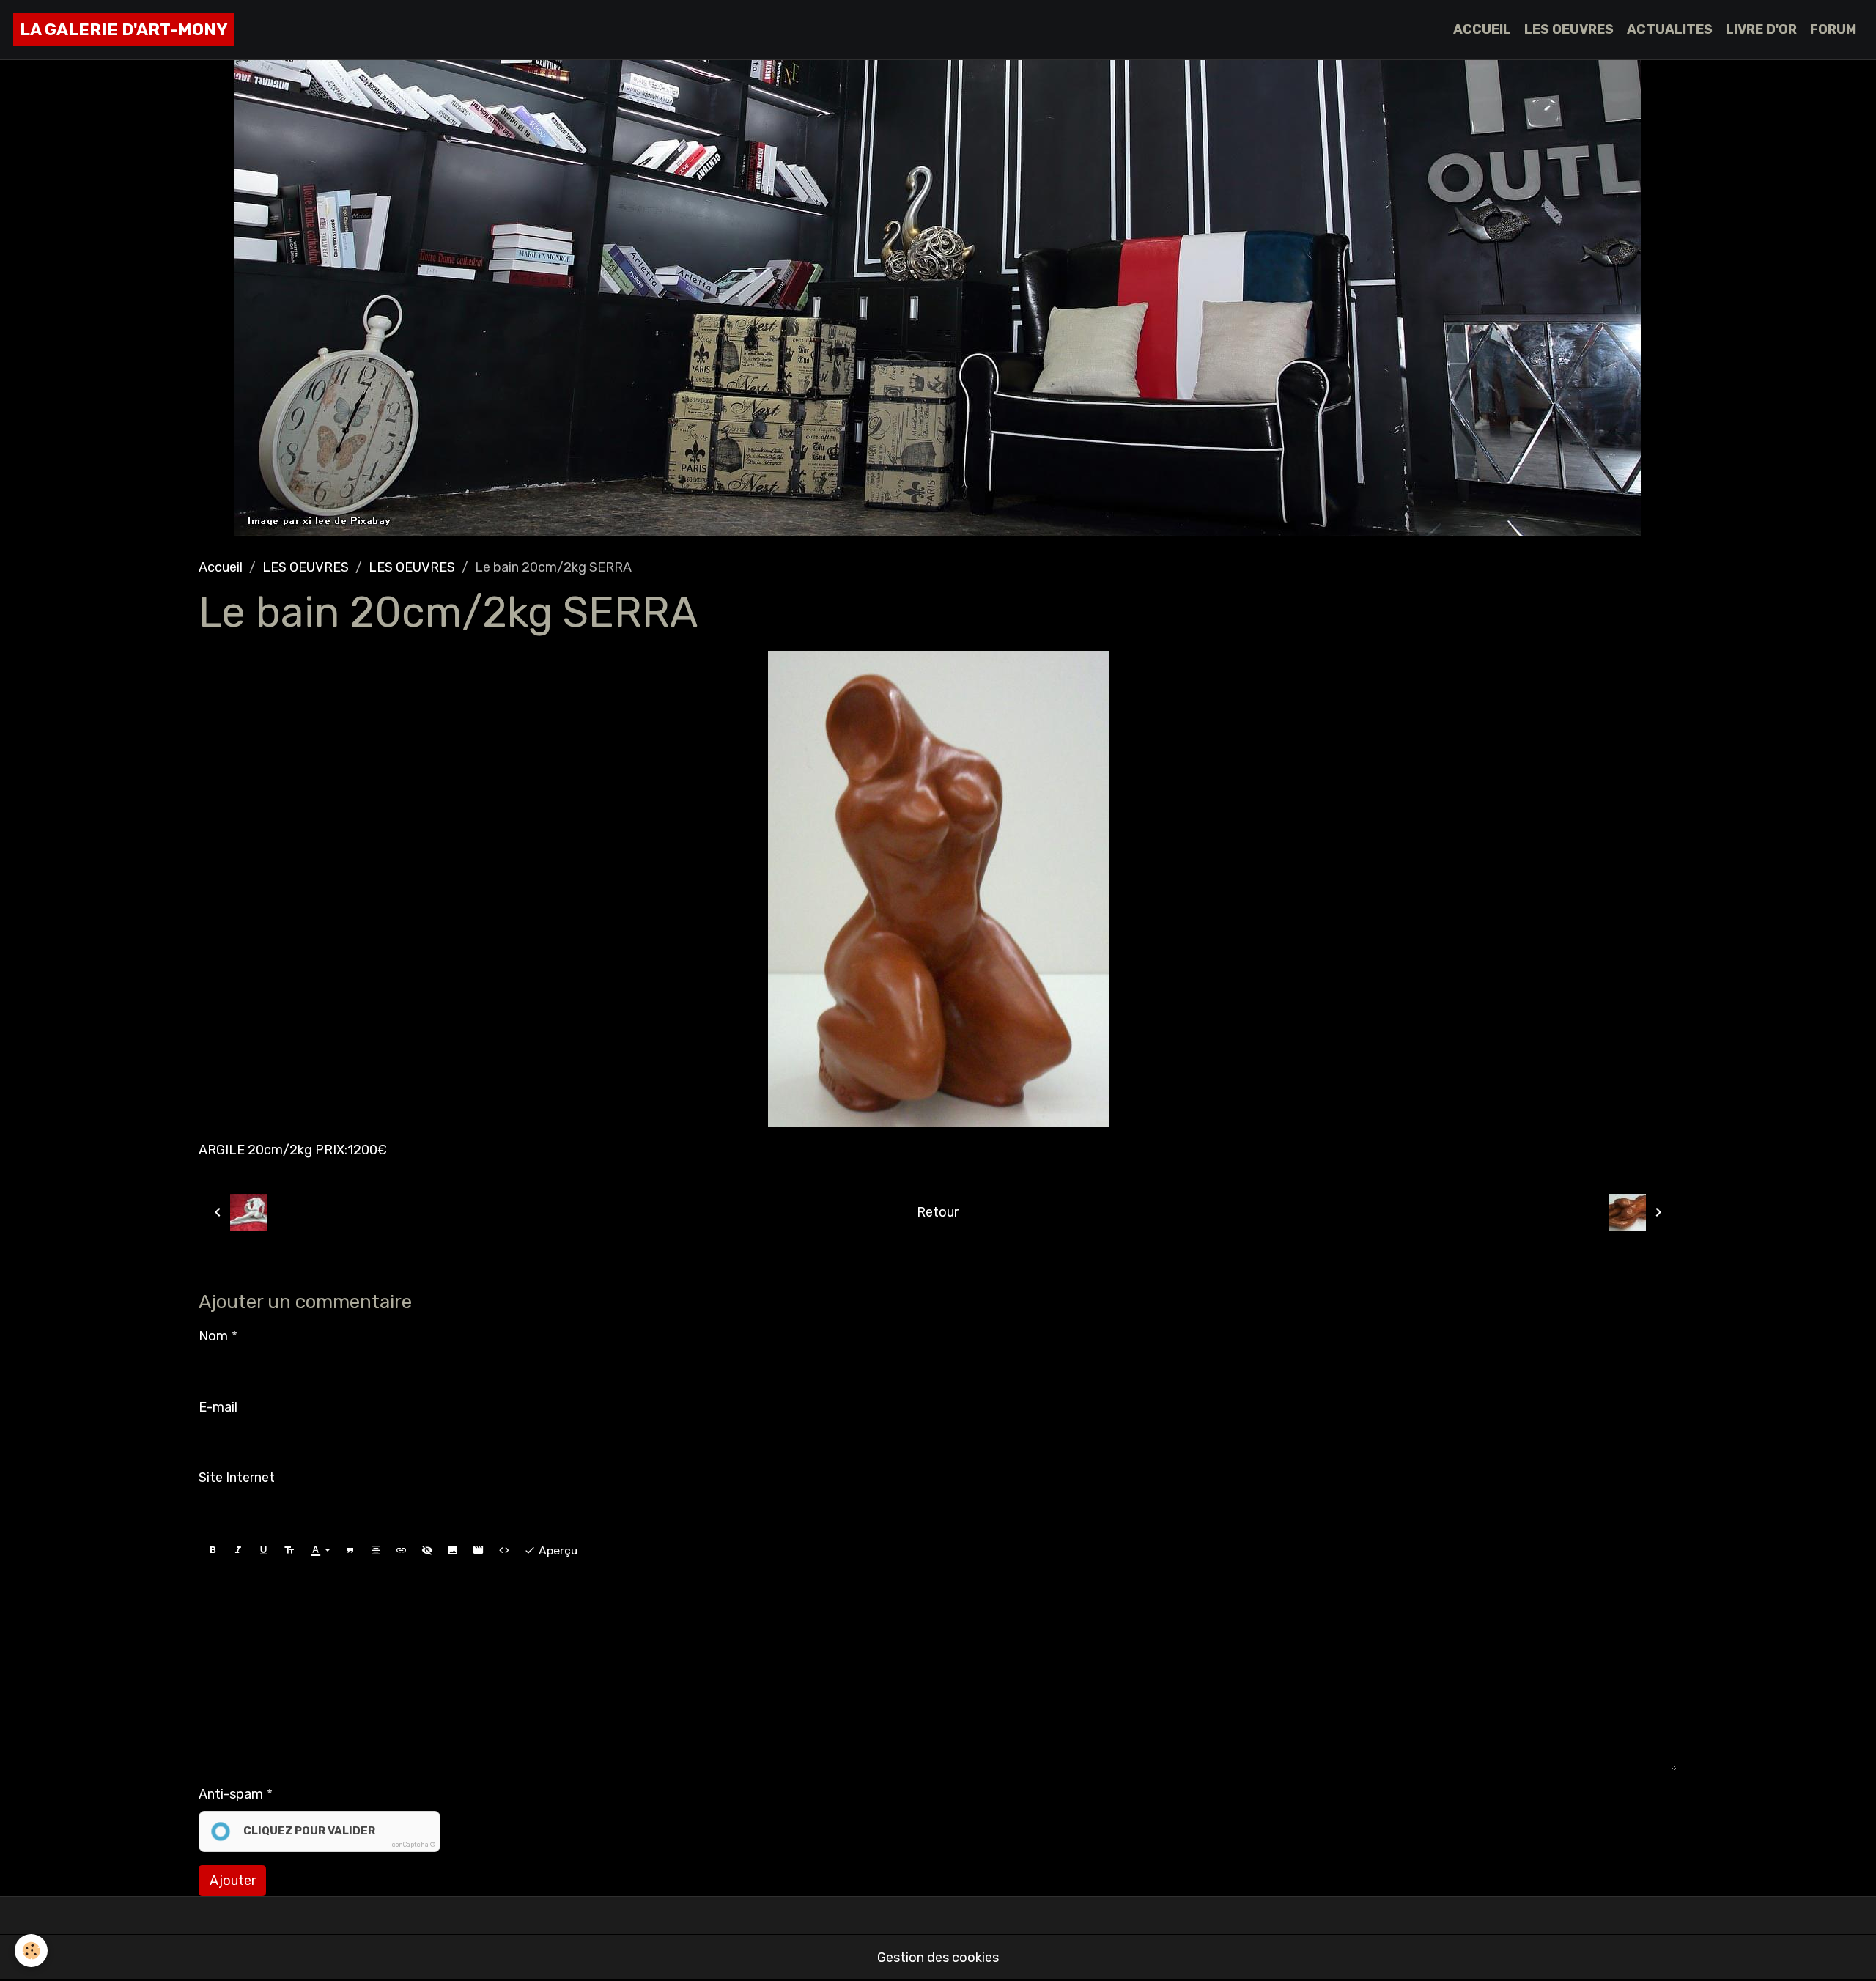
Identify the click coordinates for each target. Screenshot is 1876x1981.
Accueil (221, 567)
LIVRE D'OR (1761, 29)
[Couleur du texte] (320, 1551)
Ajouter (233, 1881)
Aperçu (557, 1550)
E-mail (218, 1407)
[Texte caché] (427, 1551)
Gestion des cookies (938, 1958)
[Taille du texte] (289, 1551)
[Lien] (402, 1551)
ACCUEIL (1482, 29)
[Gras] (213, 1551)
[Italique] (238, 1551)
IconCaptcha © (413, 1845)
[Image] (453, 1551)
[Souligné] (264, 1551)
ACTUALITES (1670, 29)
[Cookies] (31, 1951)
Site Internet (237, 1478)
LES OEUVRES (1569, 29)
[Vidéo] (479, 1551)
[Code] (504, 1551)
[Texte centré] (376, 1551)
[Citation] (350, 1551)
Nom (213, 1336)
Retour (938, 1212)
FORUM (1833, 29)
